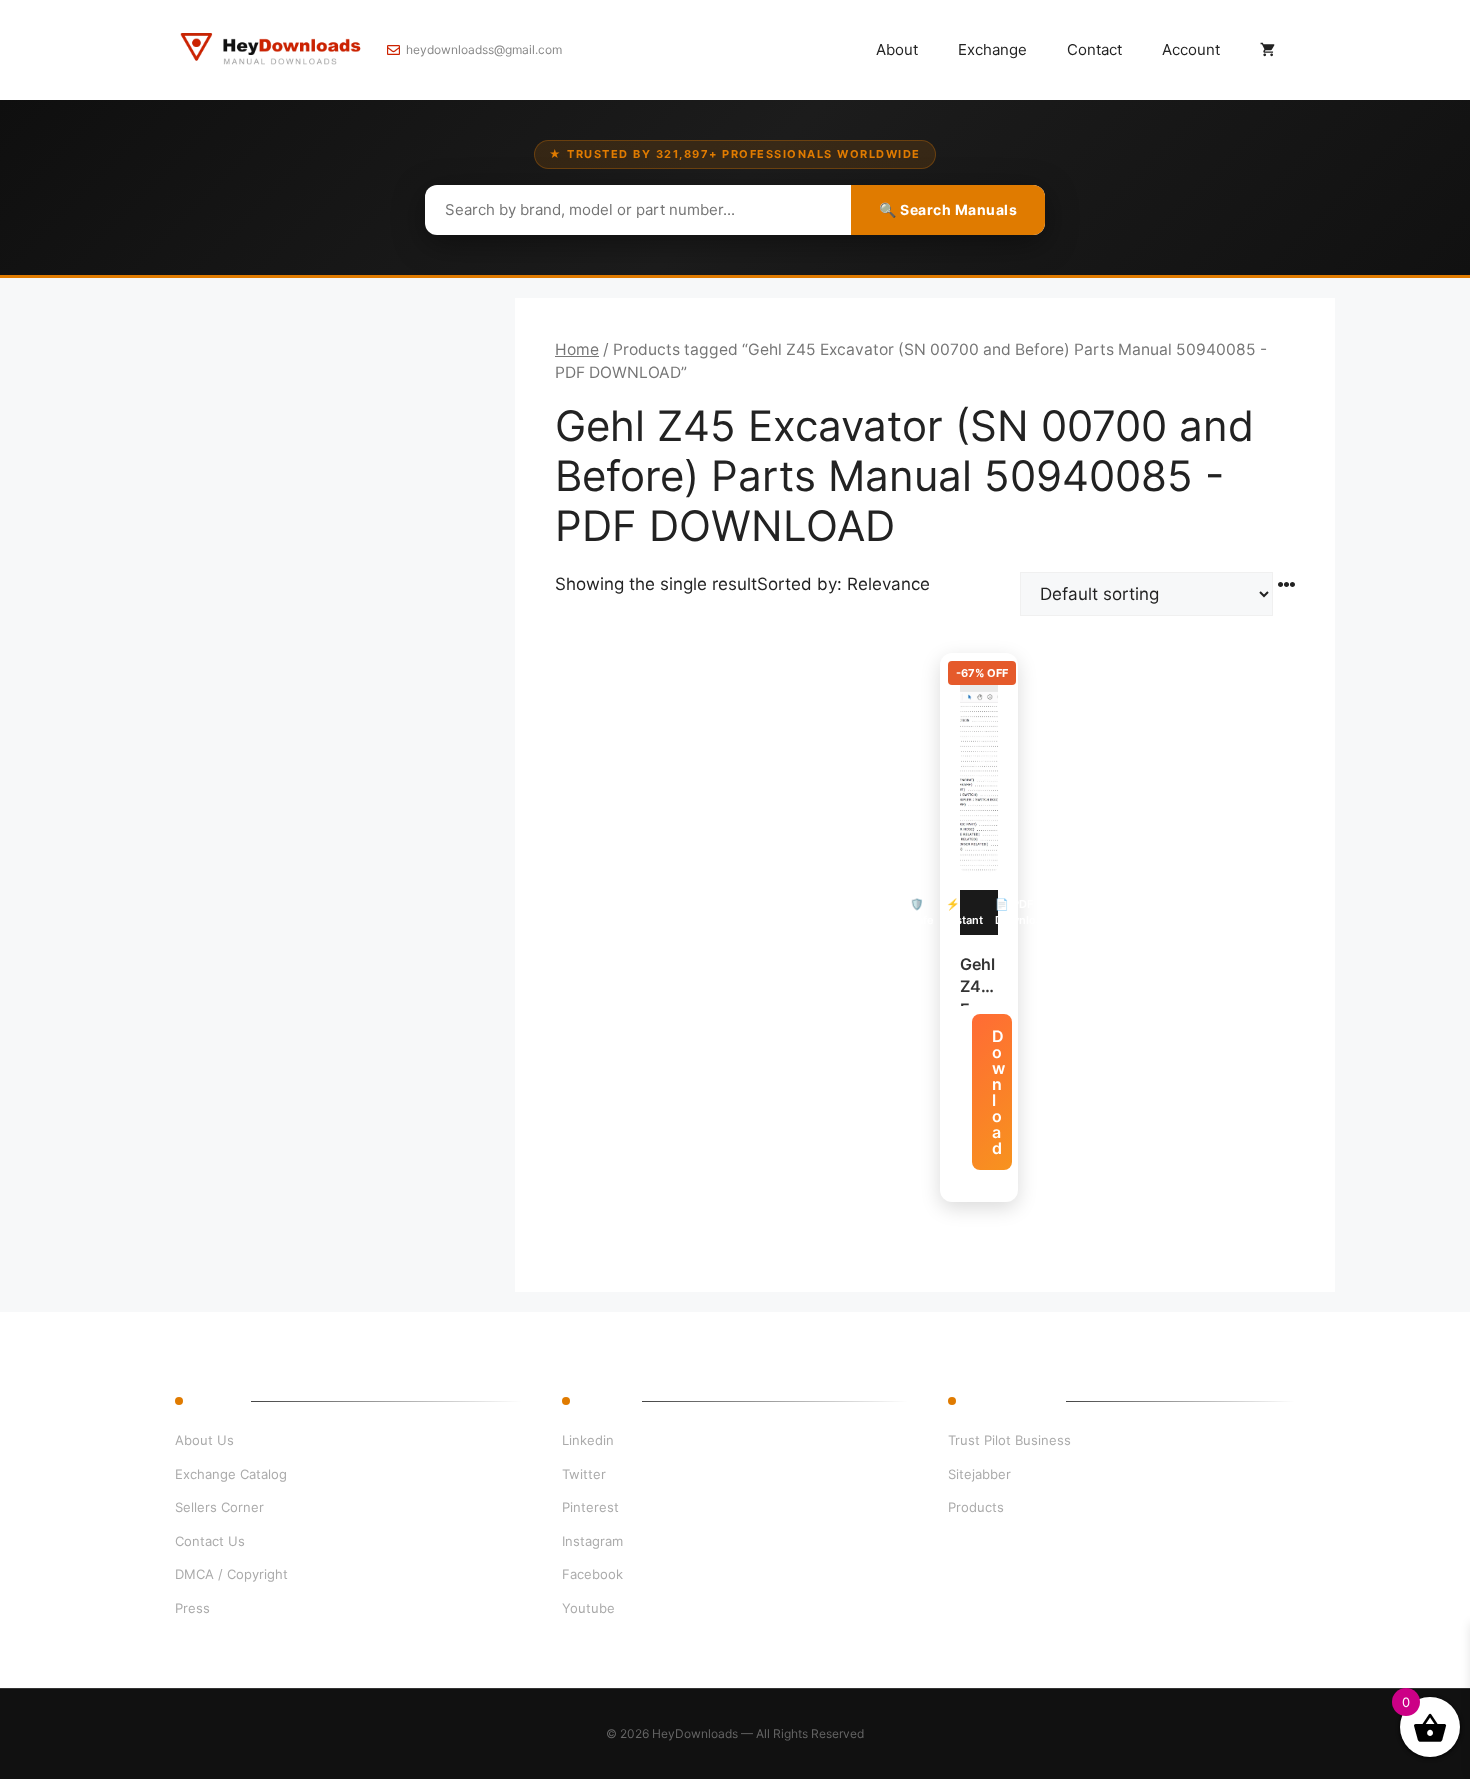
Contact (1094, 49)
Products (976, 1507)
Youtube (588, 1608)
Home (577, 349)
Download (998, 1092)
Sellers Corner (219, 1507)
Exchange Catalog (231, 1474)
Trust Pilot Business (1009, 1440)
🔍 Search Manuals (948, 209)
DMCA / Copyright (231, 1574)
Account (1191, 49)
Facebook (592, 1574)
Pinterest (590, 1507)
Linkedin (588, 1440)
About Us (204, 1440)
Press (192, 1608)
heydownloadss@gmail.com (484, 49)
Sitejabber (979, 1474)
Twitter (584, 1474)
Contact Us (210, 1541)
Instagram (592, 1541)
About (897, 49)
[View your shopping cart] (1267, 50)
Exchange (992, 49)
